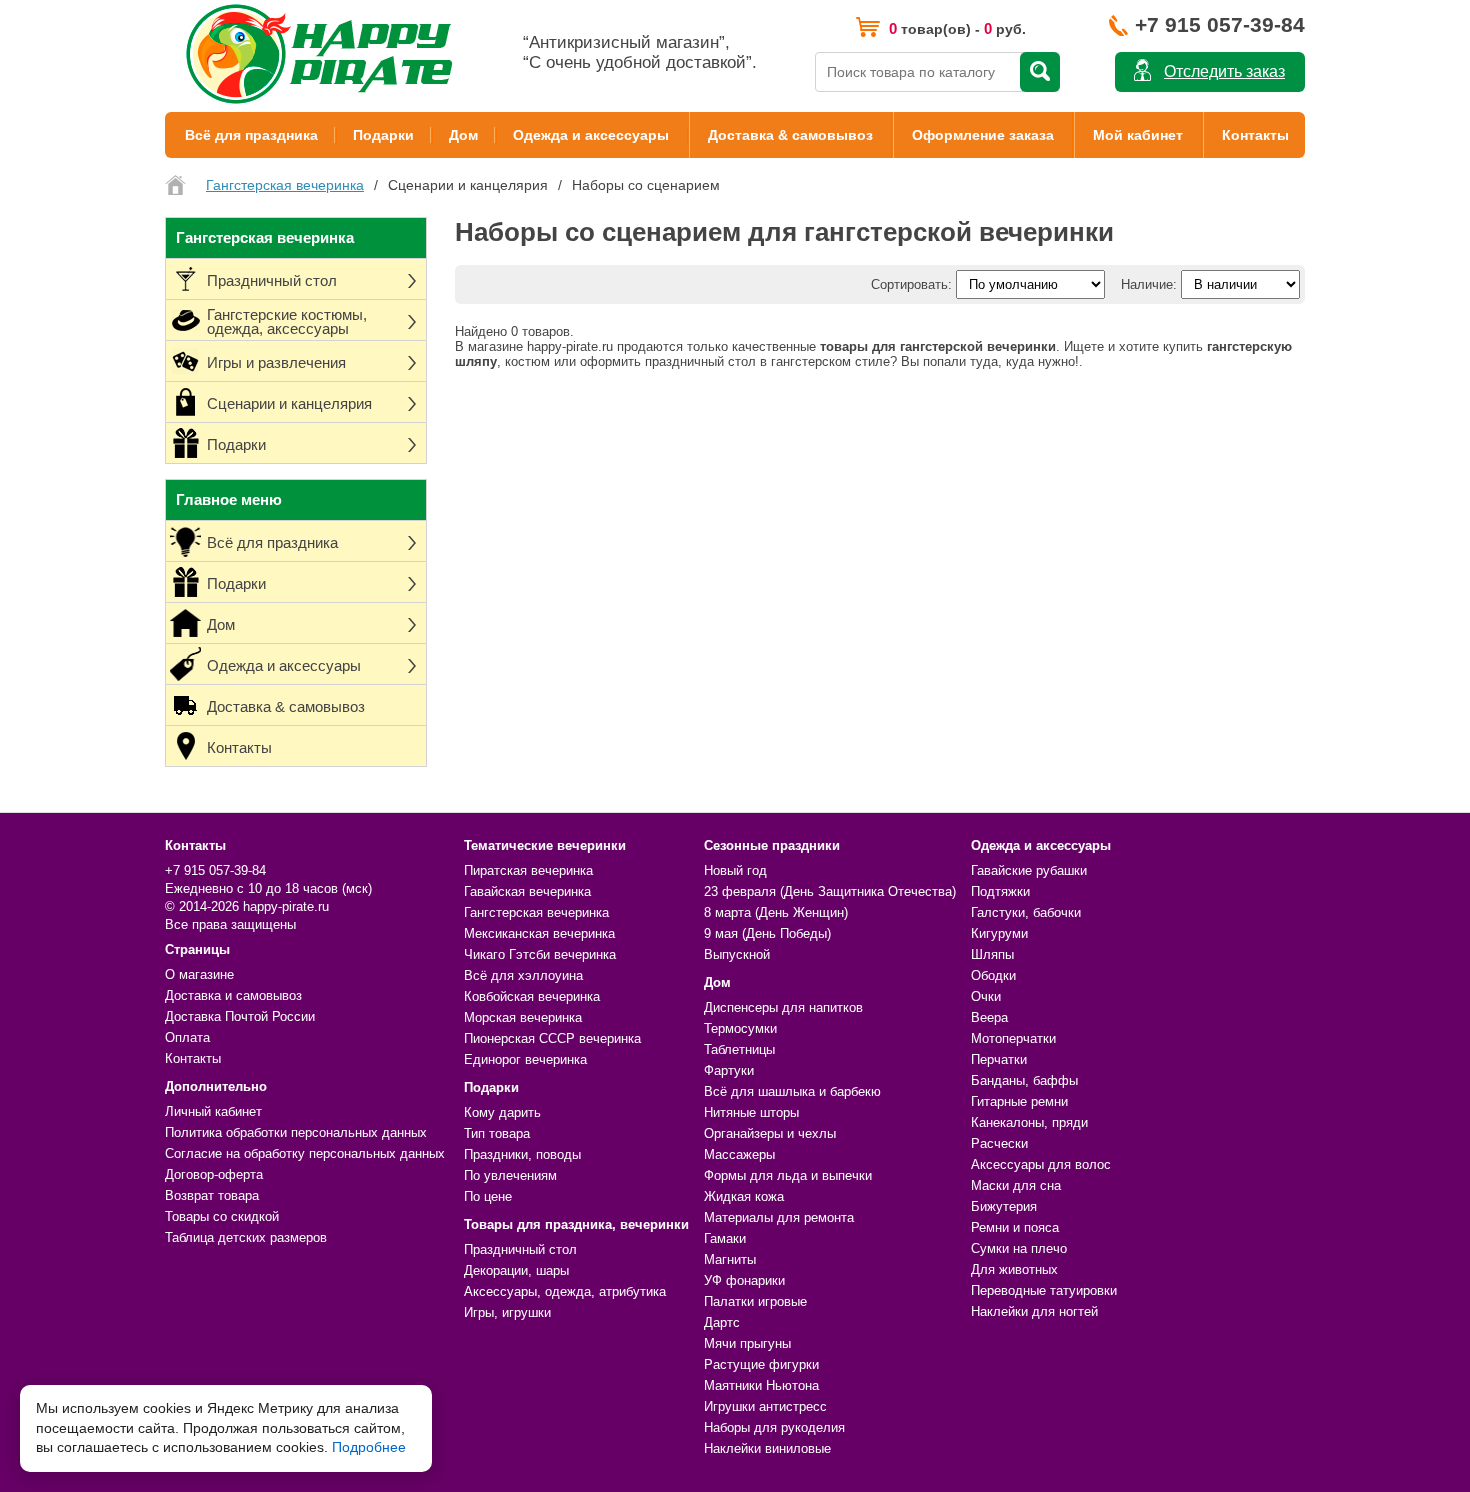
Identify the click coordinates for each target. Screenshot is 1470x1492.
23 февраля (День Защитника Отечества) (830, 891)
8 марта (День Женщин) (776, 912)
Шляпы (992, 954)
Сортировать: (911, 284)
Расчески (999, 1143)
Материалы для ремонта (779, 1217)
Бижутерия (1004, 1206)
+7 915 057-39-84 (1220, 24)
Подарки (383, 135)
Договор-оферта (214, 1174)
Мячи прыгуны (747, 1343)
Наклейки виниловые (767, 1448)
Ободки (993, 975)
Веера (989, 1017)
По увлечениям (510, 1175)
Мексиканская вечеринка (539, 933)
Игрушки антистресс (765, 1406)
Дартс (722, 1322)
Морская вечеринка (523, 1017)
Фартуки (729, 1070)
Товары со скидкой (222, 1216)
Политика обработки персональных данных (296, 1132)
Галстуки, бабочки (1026, 912)
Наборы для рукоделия (774, 1427)
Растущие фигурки (761, 1364)
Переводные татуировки (1044, 1290)
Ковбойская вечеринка (532, 996)
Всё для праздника (251, 135)
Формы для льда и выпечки (788, 1175)
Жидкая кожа (744, 1196)
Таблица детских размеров (246, 1237)
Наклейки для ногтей (1034, 1311)
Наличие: (1149, 284)
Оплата (187, 1037)
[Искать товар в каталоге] (1040, 72)
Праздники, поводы (522, 1154)
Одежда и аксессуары (591, 135)
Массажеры (739, 1154)
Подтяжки (1000, 891)
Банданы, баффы (1024, 1080)
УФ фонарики (744, 1280)
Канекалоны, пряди (1029, 1122)
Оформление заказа (983, 135)
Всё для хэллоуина (523, 975)
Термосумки (740, 1028)
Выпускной (737, 954)
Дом (463, 135)
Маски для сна (1016, 1185)
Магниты (730, 1259)
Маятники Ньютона (761, 1385)
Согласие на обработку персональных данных (305, 1153)
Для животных (1014, 1269)
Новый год (735, 870)
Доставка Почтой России (240, 1016)
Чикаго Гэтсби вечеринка (540, 954)
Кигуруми (999, 933)
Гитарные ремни (1019, 1101)
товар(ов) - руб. (957, 28)
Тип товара (497, 1133)
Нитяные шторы (751, 1112)
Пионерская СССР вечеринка (552, 1038)
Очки (986, 996)
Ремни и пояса (1015, 1227)
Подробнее (369, 1447)
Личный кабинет (213, 1111)
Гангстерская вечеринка (536, 912)
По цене (488, 1196)
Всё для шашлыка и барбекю (792, 1091)
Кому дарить (502, 1112)
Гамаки (725, 1238)
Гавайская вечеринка (527, 891)
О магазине (199, 974)
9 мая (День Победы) (767, 933)
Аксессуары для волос (1041, 1164)
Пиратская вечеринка (528, 870)
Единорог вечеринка (525, 1059)
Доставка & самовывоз (790, 135)
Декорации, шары (516, 1270)
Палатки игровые (755, 1301)
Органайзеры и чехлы (770, 1133)
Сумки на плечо (1019, 1248)
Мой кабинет (1138, 135)
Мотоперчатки (1013, 1038)
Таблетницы (739, 1049)
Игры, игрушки (507, 1312)
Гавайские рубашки (1029, 870)
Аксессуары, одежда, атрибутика (565, 1291)
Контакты (1255, 135)
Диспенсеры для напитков (783, 1007)
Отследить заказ (1224, 71)
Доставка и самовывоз (233, 995)
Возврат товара (212, 1195)
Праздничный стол (520, 1249)
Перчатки (999, 1059)
